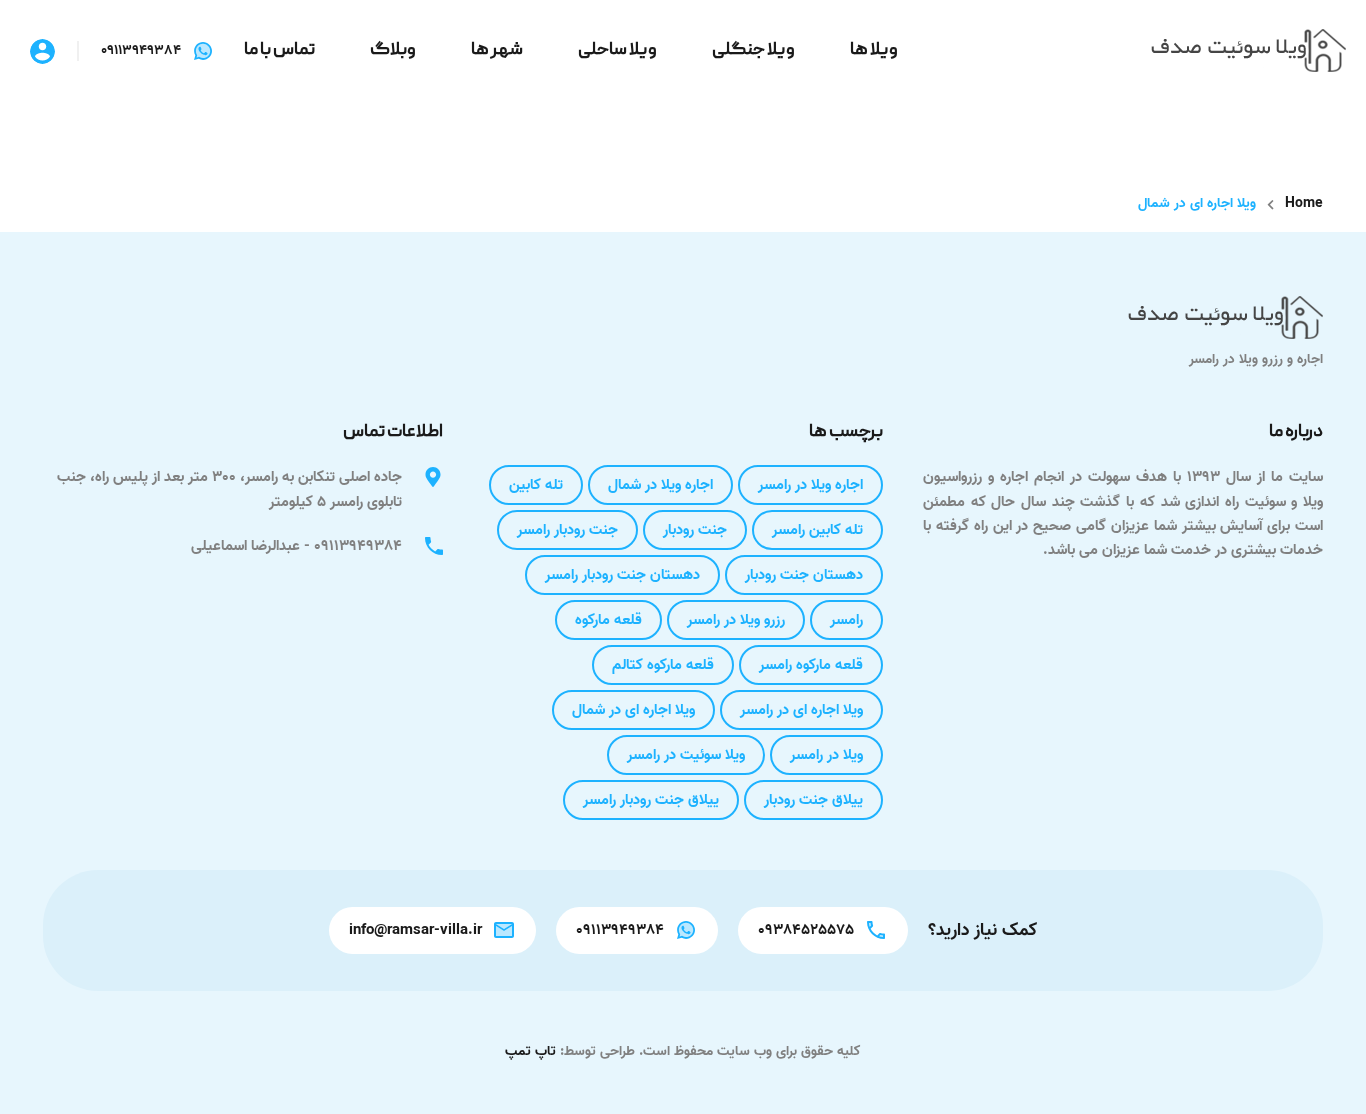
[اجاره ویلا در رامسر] (1248, 51)
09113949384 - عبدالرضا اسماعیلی (296, 546)
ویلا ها (874, 50)
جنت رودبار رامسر (567, 530)
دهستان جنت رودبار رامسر (622, 575)
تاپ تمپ (530, 1051)
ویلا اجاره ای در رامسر (801, 710)
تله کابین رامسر (817, 530)
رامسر (846, 620)
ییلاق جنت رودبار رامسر (651, 800)
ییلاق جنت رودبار (813, 800)
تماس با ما (279, 50)
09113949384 (141, 51)
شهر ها (497, 50)
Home (1304, 204)
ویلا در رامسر (826, 755)
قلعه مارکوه (608, 620)
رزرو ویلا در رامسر (736, 620)
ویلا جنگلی (753, 50)
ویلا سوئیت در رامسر (686, 755)
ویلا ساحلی (617, 50)
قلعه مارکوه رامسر (811, 665)
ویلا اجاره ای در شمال (633, 710)
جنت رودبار (695, 530)
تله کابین (536, 485)
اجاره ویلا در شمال (660, 485)
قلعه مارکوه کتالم (663, 665)
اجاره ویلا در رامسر (810, 485)
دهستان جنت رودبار (804, 575)
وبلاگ (393, 50)
